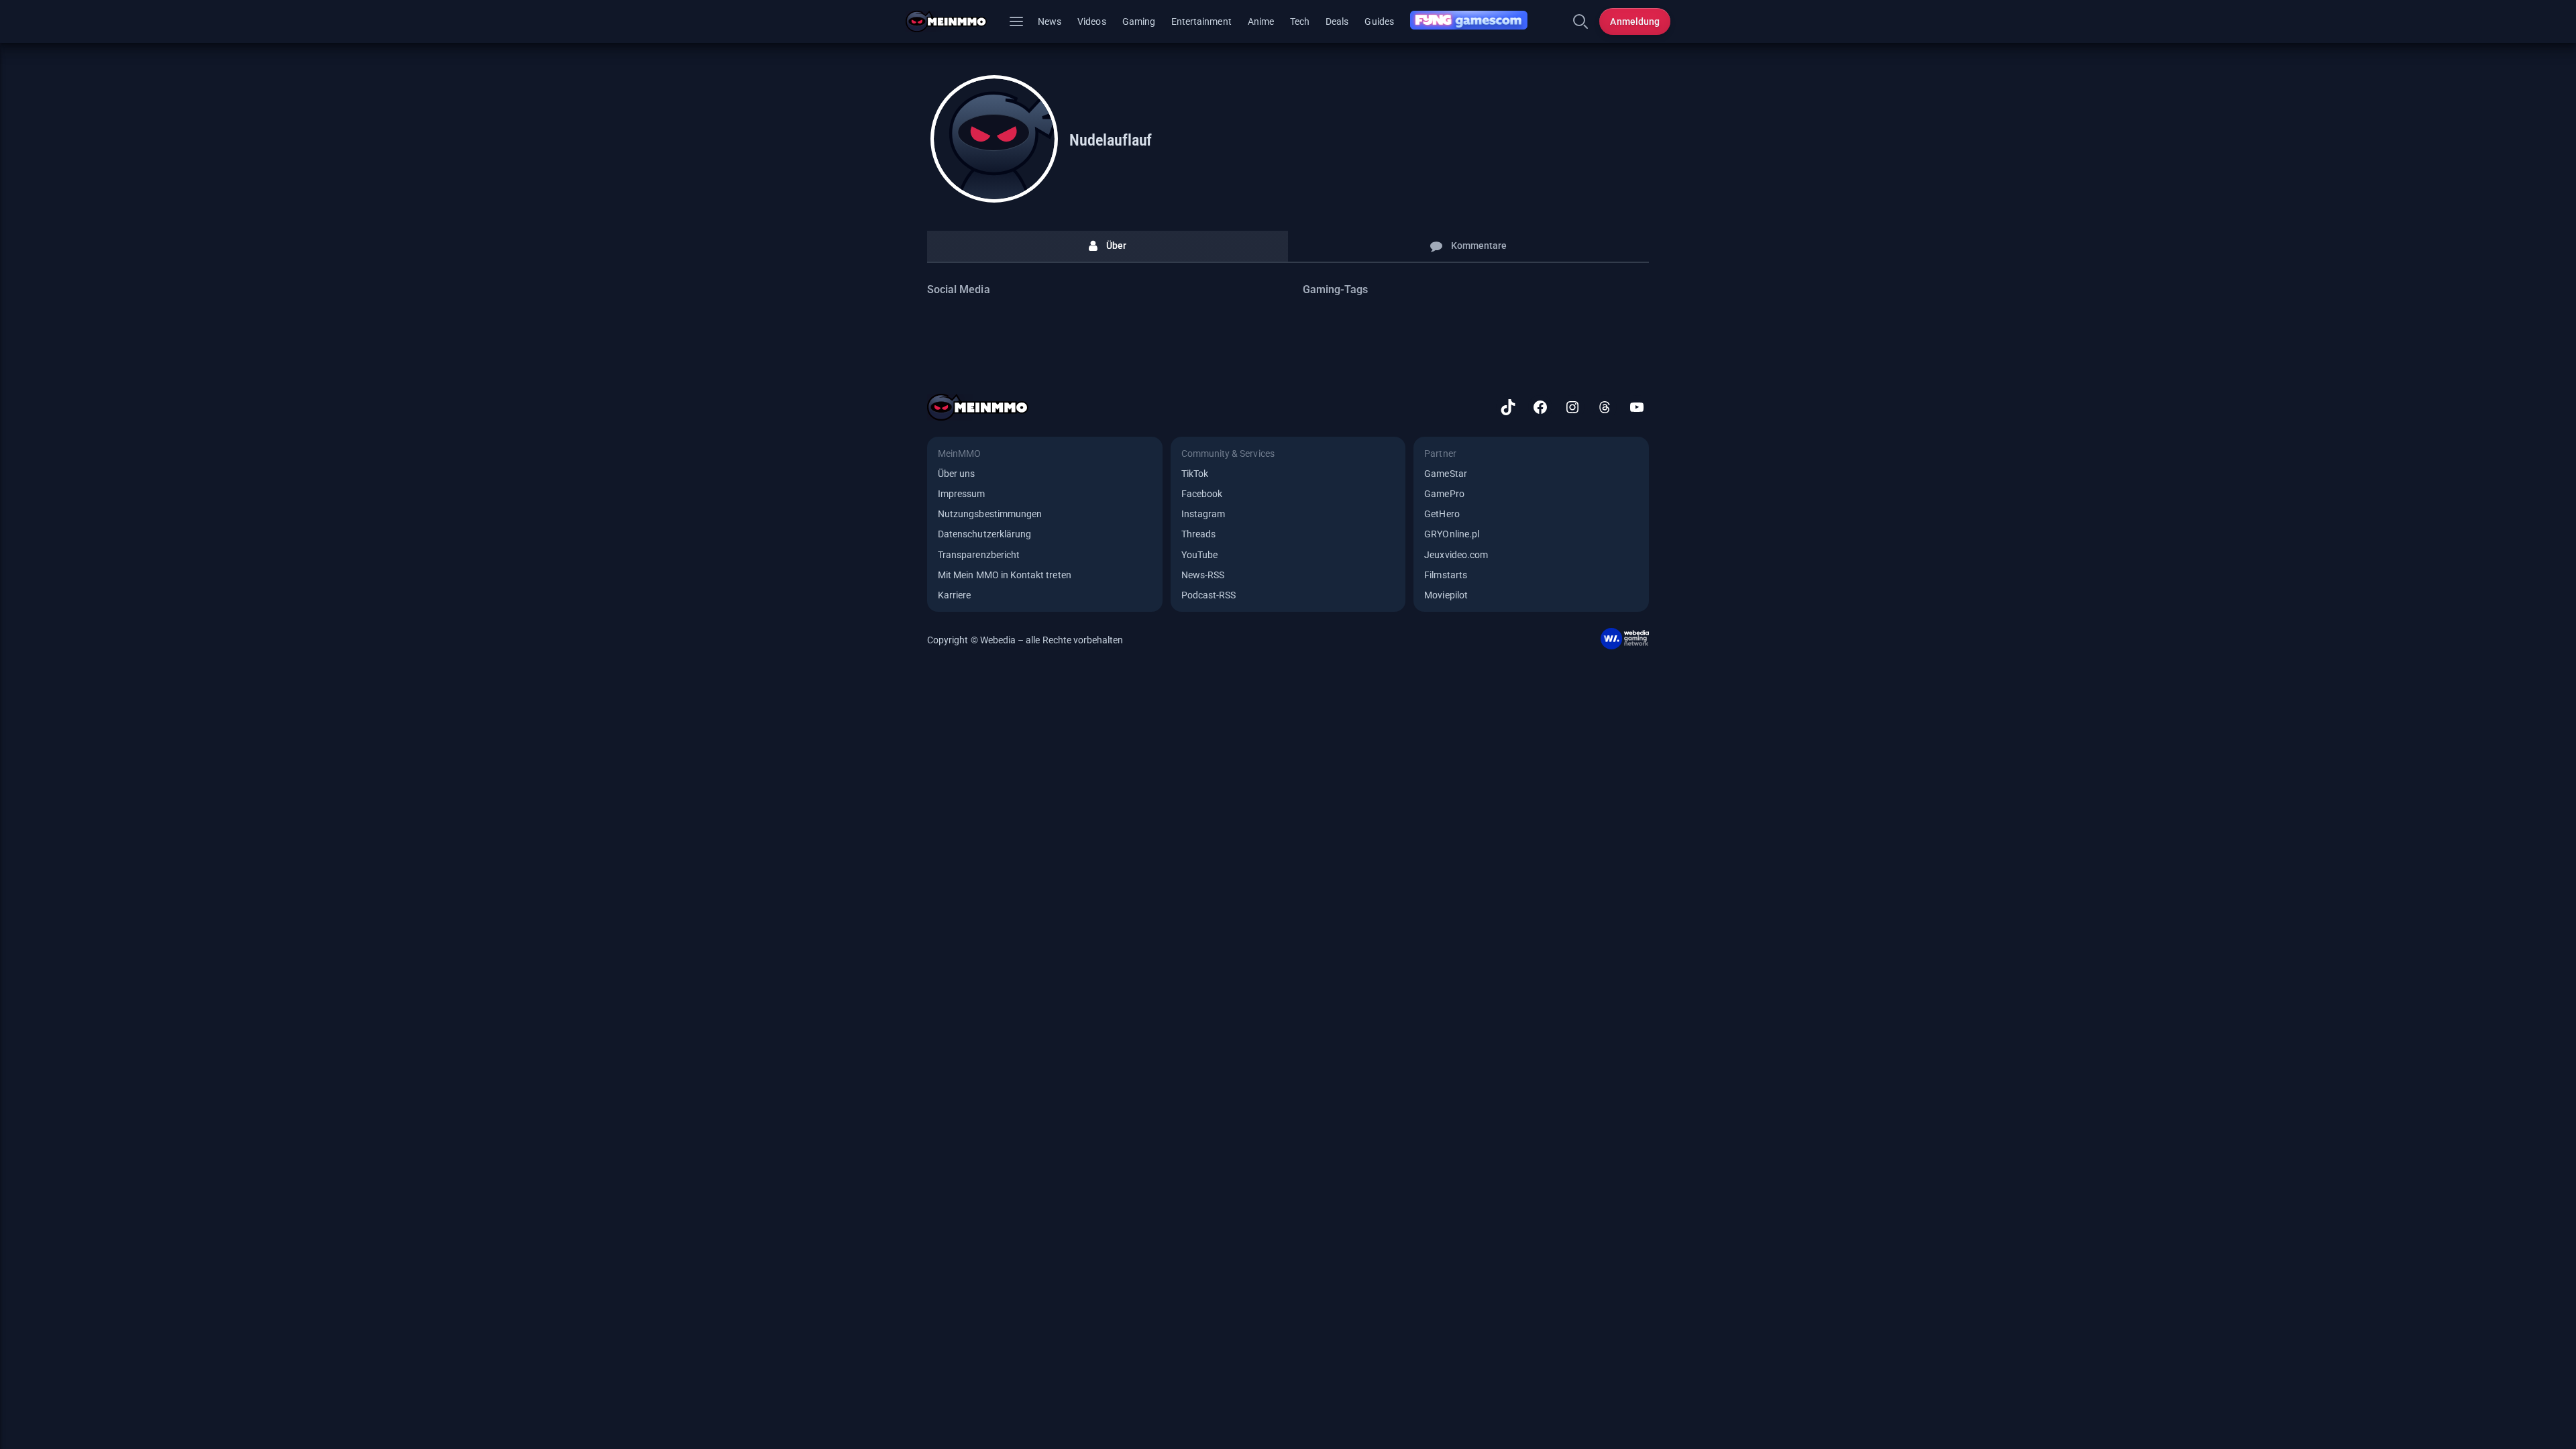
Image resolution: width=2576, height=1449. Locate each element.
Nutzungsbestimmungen (990, 514)
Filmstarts (1446, 575)
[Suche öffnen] (1580, 21)
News (1050, 21)
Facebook (1202, 494)
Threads (1198, 534)
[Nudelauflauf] (994, 139)
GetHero (1442, 514)
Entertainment (1201, 21)
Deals (1337, 21)
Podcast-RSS (1209, 595)
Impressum (962, 494)
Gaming (1139, 21)
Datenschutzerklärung (984, 534)
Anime (1261, 21)
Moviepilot (1446, 595)
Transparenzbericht (979, 555)
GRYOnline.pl (1452, 534)
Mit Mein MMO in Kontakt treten (1005, 575)
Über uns (956, 474)
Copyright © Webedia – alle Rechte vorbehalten (1025, 640)
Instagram (1203, 514)
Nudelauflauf (1111, 140)
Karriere (954, 595)
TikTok (1195, 474)
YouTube (1199, 555)
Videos (1091, 21)
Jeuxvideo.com (1456, 555)
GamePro (1444, 494)
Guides (1379, 21)
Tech (1300, 21)
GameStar (1445, 474)
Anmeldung (1635, 21)
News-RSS (1203, 575)
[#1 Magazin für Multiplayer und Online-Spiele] (954, 21)
